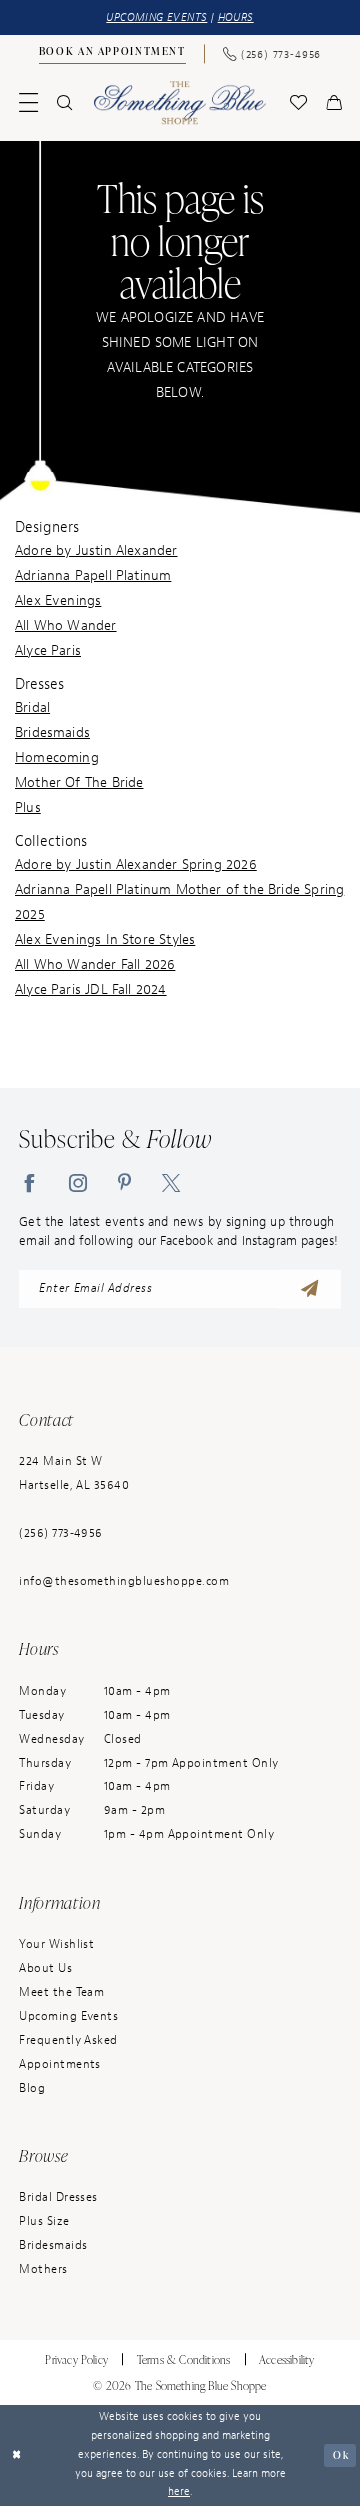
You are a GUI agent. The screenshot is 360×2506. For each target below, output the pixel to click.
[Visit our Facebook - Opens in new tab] (29, 1182)
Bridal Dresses (58, 2197)
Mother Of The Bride (79, 782)
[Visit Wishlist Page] (298, 102)
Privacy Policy (76, 2359)
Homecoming (57, 757)
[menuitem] (112, 54)
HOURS (236, 17)
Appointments (60, 2064)
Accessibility (287, 2359)
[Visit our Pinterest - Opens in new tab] (124, 1182)
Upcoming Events (68, 2016)
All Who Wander (66, 625)
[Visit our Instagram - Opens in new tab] (78, 1182)
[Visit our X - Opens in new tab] (171, 1182)
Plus (28, 807)
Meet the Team (61, 1992)
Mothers (43, 2269)
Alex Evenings (58, 600)
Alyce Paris (48, 650)
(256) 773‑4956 (61, 1533)
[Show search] (65, 102)
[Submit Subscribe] (309, 1289)
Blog (32, 2088)
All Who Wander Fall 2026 (95, 964)
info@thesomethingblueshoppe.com (124, 1581)
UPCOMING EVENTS (156, 17)
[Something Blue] (180, 102)
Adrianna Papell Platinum (93, 575)
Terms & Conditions (183, 2359)
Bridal (32, 707)
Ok (341, 2454)
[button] (29, 102)
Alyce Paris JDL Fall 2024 (91, 989)
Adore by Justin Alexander (96, 550)
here (179, 2491)
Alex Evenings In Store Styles (105, 939)
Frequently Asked (68, 2040)
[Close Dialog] (17, 2455)
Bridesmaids (52, 732)
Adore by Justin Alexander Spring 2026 (136, 864)
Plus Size (44, 2221)
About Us (45, 1968)
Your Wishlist (56, 1944)
